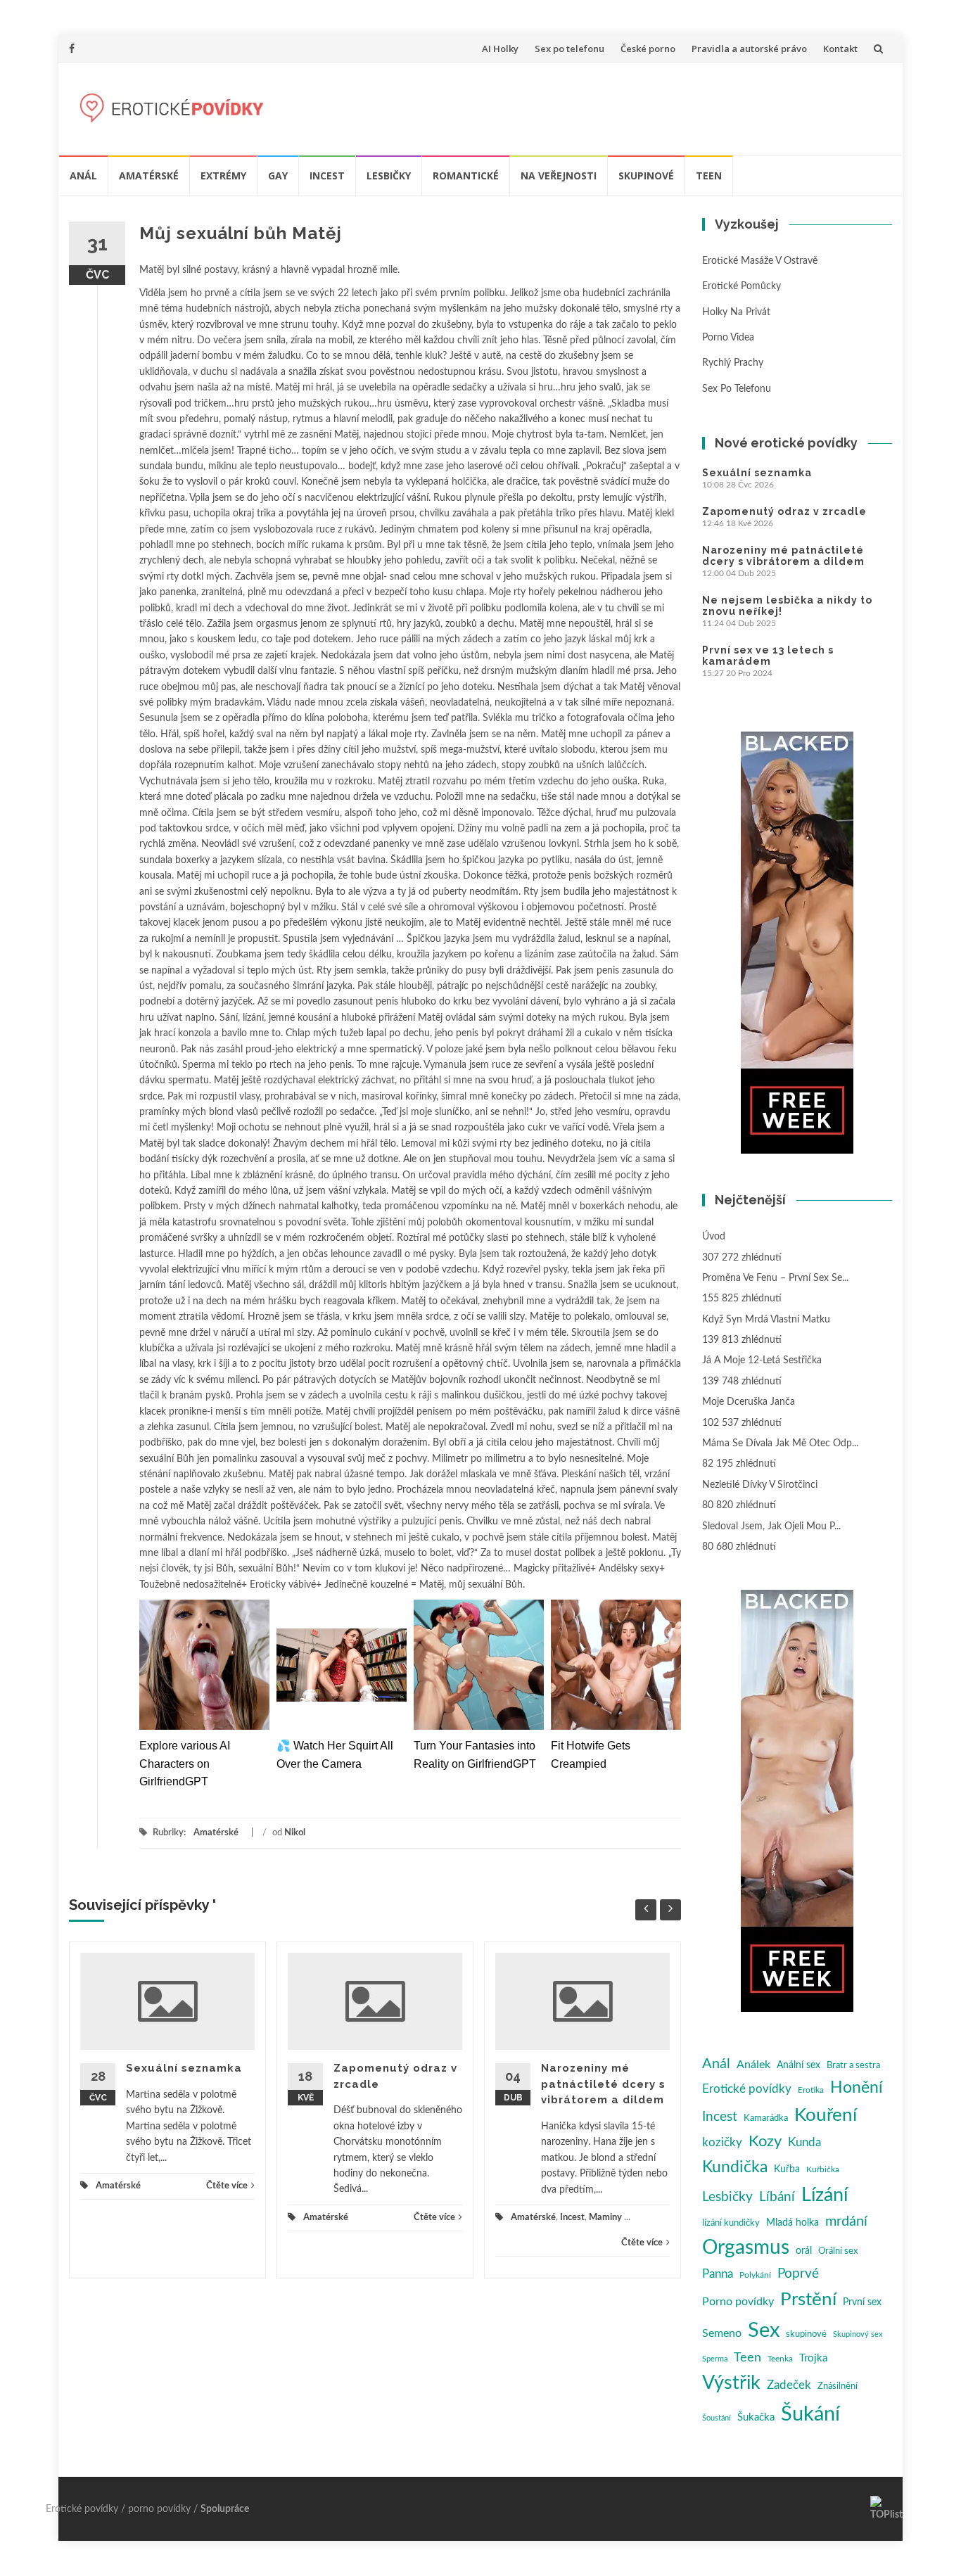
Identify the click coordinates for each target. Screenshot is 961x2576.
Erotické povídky (747, 2089)
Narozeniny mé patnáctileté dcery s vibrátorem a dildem (603, 2084)
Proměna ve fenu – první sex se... (775, 1278)
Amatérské (149, 176)
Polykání (755, 2275)
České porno (648, 49)
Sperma (715, 2359)
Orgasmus (746, 2248)
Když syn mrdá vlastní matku (766, 1320)
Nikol (295, 1833)
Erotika (811, 2090)
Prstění (808, 2300)
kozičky (722, 2142)
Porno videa (728, 338)
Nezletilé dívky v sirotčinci (760, 1485)
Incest (327, 176)
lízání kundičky (731, 2223)
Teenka (780, 2359)
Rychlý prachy (733, 363)
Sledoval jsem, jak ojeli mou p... (771, 1526)
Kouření (826, 2115)
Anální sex (798, 2065)
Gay (278, 176)
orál (804, 2251)
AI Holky (500, 49)
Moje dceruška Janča (749, 1402)
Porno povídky (738, 2302)
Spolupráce (225, 2509)
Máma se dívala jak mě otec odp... (780, 1443)
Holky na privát (736, 312)
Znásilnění (838, 2386)
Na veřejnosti (559, 176)
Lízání (825, 2195)
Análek (753, 2065)
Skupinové (646, 176)
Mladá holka (793, 2223)
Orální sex (838, 2251)
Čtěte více (227, 2186)
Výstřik (731, 2383)
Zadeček (789, 2385)
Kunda (804, 2142)
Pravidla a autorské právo (749, 49)
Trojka (813, 2358)
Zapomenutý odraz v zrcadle (784, 511)
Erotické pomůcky (742, 286)
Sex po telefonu (569, 49)
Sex (764, 2330)
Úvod (714, 1237)
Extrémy (223, 176)
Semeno (722, 2333)
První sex (862, 2302)
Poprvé (798, 2274)
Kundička (735, 2167)
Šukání (810, 2415)
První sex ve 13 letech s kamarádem (768, 656)
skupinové (806, 2334)
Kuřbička (823, 2169)
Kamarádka (766, 2118)
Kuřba (787, 2169)
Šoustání (717, 2418)
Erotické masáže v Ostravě (760, 261)
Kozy (765, 2142)
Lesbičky (389, 176)
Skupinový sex (858, 2334)
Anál (83, 176)
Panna (718, 2274)
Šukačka (756, 2417)
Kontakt (840, 49)
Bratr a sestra (853, 2066)
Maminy (605, 2218)
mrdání (846, 2221)
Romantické (466, 176)
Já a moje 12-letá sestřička (762, 1360)
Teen (709, 176)
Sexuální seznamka (184, 2068)
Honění (857, 2088)
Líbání (777, 2197)
